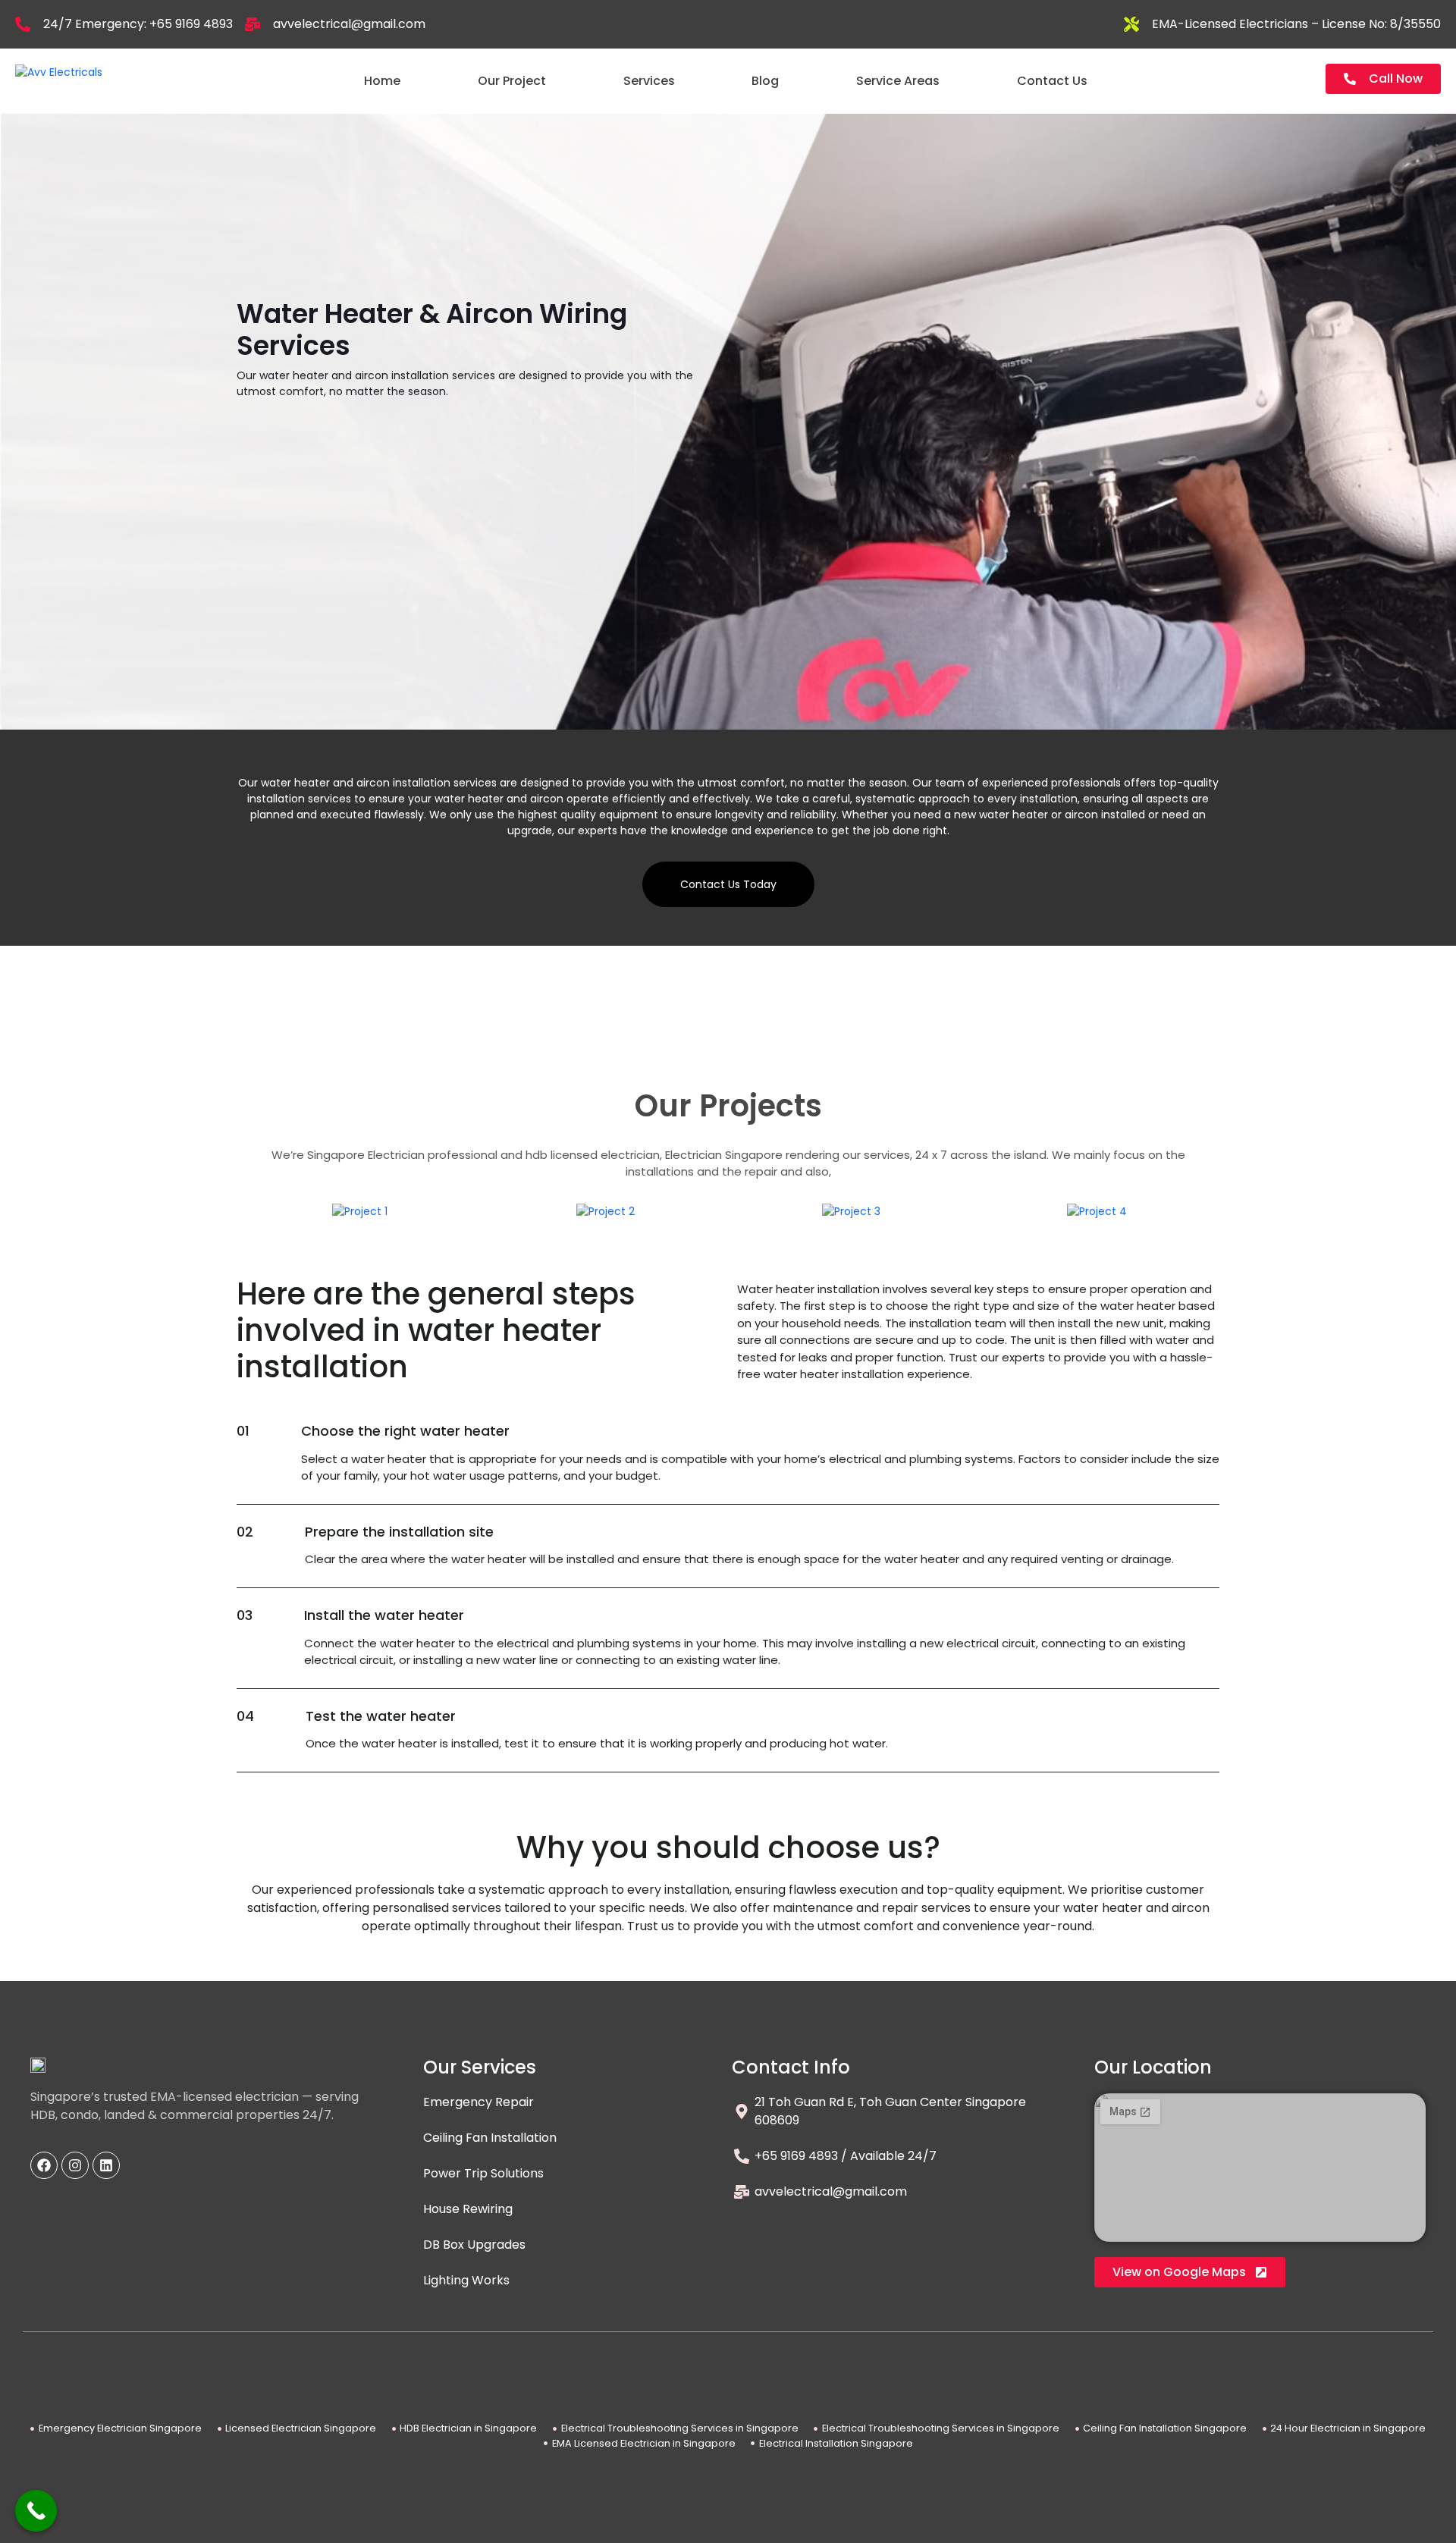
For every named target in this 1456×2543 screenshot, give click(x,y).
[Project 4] (1097, 1211)
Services (649, 81)
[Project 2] (606, 1211)
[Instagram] (75, 2165)
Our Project (512, 81)
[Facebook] (44, 2165)
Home (382, 81)
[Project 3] (851, 1211)
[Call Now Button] (36, 2511)
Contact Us (1052, 81)
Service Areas (898, 81)
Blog (765, 81)
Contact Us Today (728, 884)
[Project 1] (360, 1211)
